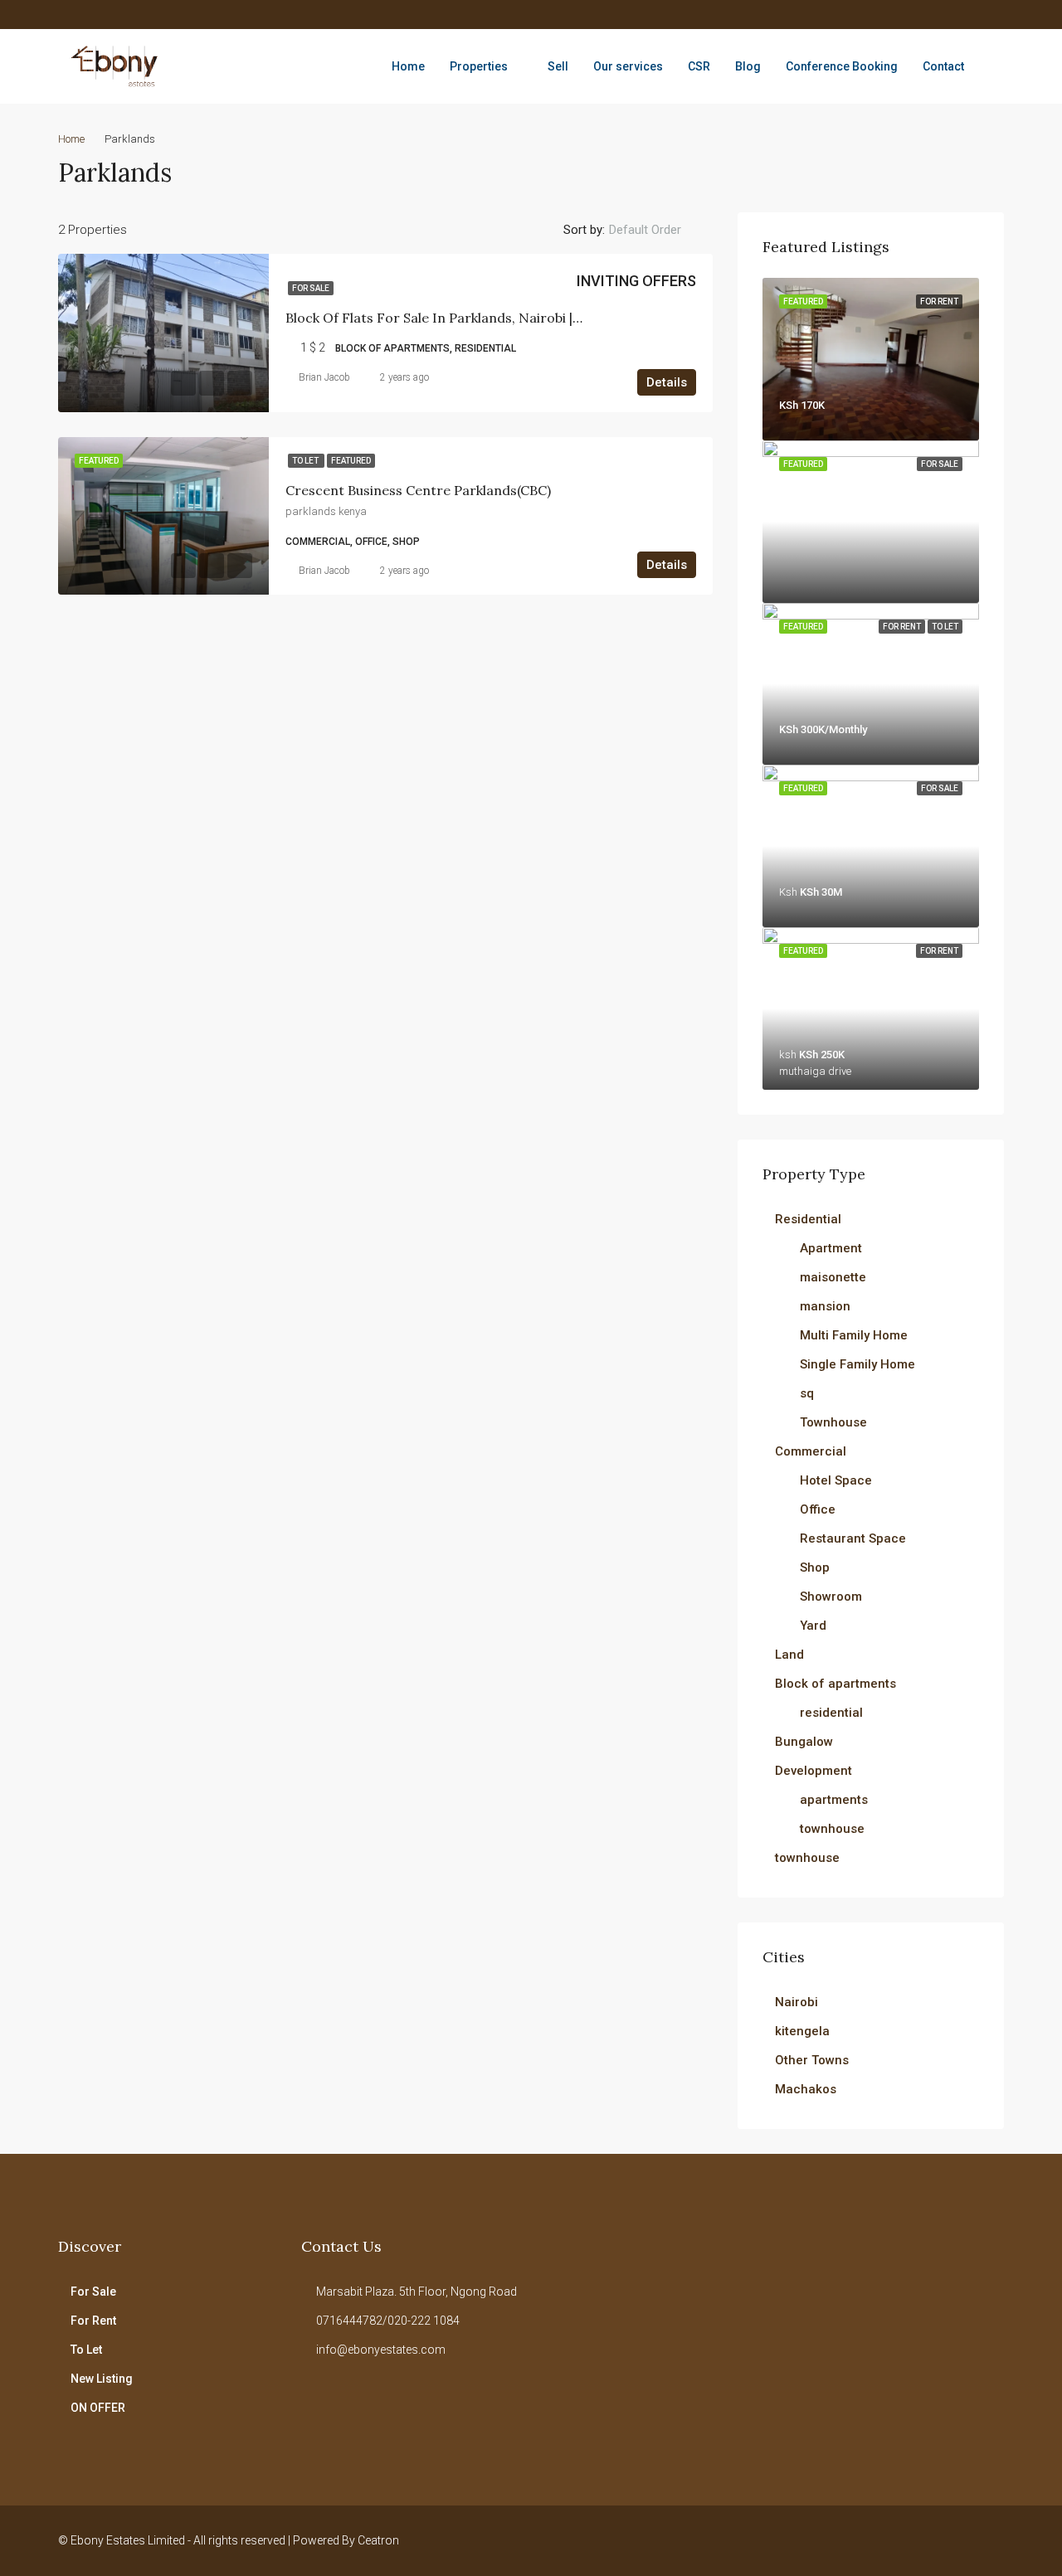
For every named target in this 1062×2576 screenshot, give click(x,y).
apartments (834, 1800)
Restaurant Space (853, 1538)
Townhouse (833, 1422)
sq (807, 1393)
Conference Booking (842, 66)
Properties (479, 66)
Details (667, 382)
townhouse (832, 1829)
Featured (351, 461)
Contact (943, 66)
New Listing (102, 2379)
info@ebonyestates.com (381, 2350)
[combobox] (659, 230)
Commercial (811, 1451)
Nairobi (796, 2002)
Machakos (806, 2089)
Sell (558, 66)
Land (789, 1655)
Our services (628, 66)
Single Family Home (857, 1364)
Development (814, 1771)
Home (408, 66)
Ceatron (378, 2540)
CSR (699, 66)
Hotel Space (836, 1480)
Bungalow (804, 1742)
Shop (815, 1567)
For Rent (93, 2321)
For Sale (311, 288)
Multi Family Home (854, 1335)
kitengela (802, 2031)
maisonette (833, 1277)
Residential (808, 1219)
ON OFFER (98, 2408)
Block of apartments (835, 1684)
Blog (748, 66)
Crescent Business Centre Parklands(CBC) (418, 490)
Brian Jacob (324, 377)
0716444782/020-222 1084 (388, 2321)
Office (818, 1509)
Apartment (831, 1248)
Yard (813, 1626)
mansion (825, 1306)
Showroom (831, 1597)
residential (831, 1713)
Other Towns (812, 2060)
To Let (306, 461)
